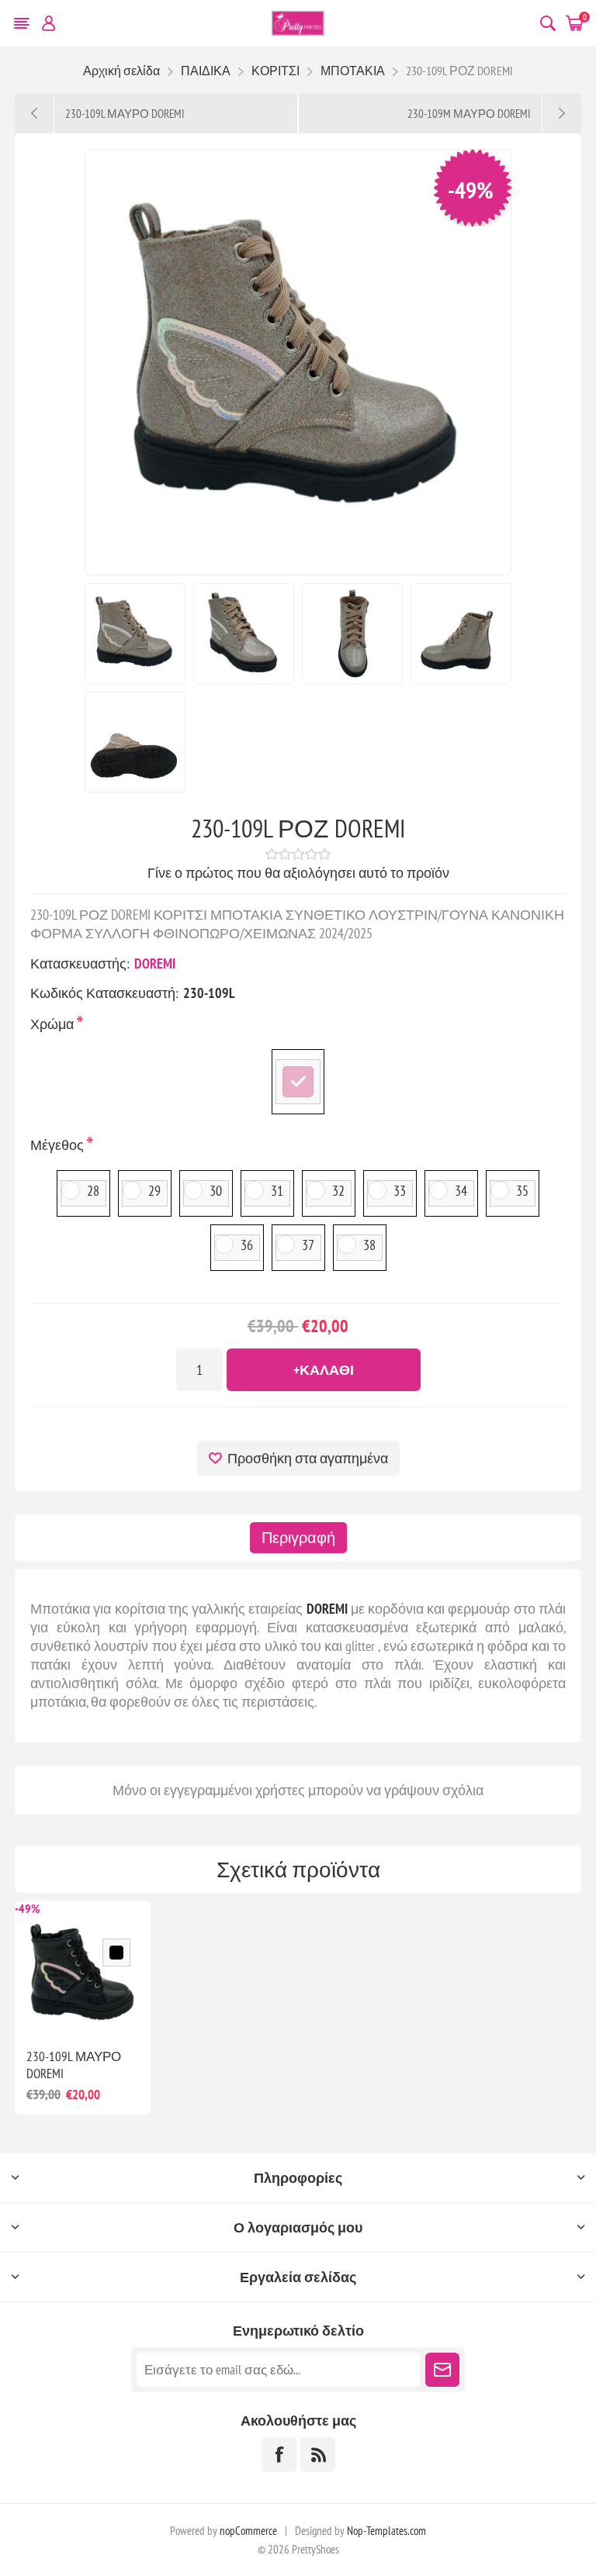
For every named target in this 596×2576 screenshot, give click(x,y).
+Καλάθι (324, 1370)
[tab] (298, 1538)
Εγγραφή (442, 2370)
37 (308, 1245)
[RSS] (318, 2455)
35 (522, 1191)
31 (277, 1191)
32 (338, 1191)
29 (154, 1191)
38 (369, 1245)
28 (93, 1191)
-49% (471, 190)
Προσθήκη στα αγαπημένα (308, 1458)
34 (461, 1191)
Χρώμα (54, 1024)
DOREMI (155, 963)
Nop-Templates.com (386, 2531)
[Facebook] (279, 2455)
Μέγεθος (59, 1145)
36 (247, 1245)
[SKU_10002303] (83, 1968)
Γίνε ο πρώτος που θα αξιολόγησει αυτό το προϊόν (298, 873)
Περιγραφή (298, 1538)
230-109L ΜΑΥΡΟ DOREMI (74, 2065)
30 (216, 1191)
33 (400, 1191)
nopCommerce (248, 2531)
